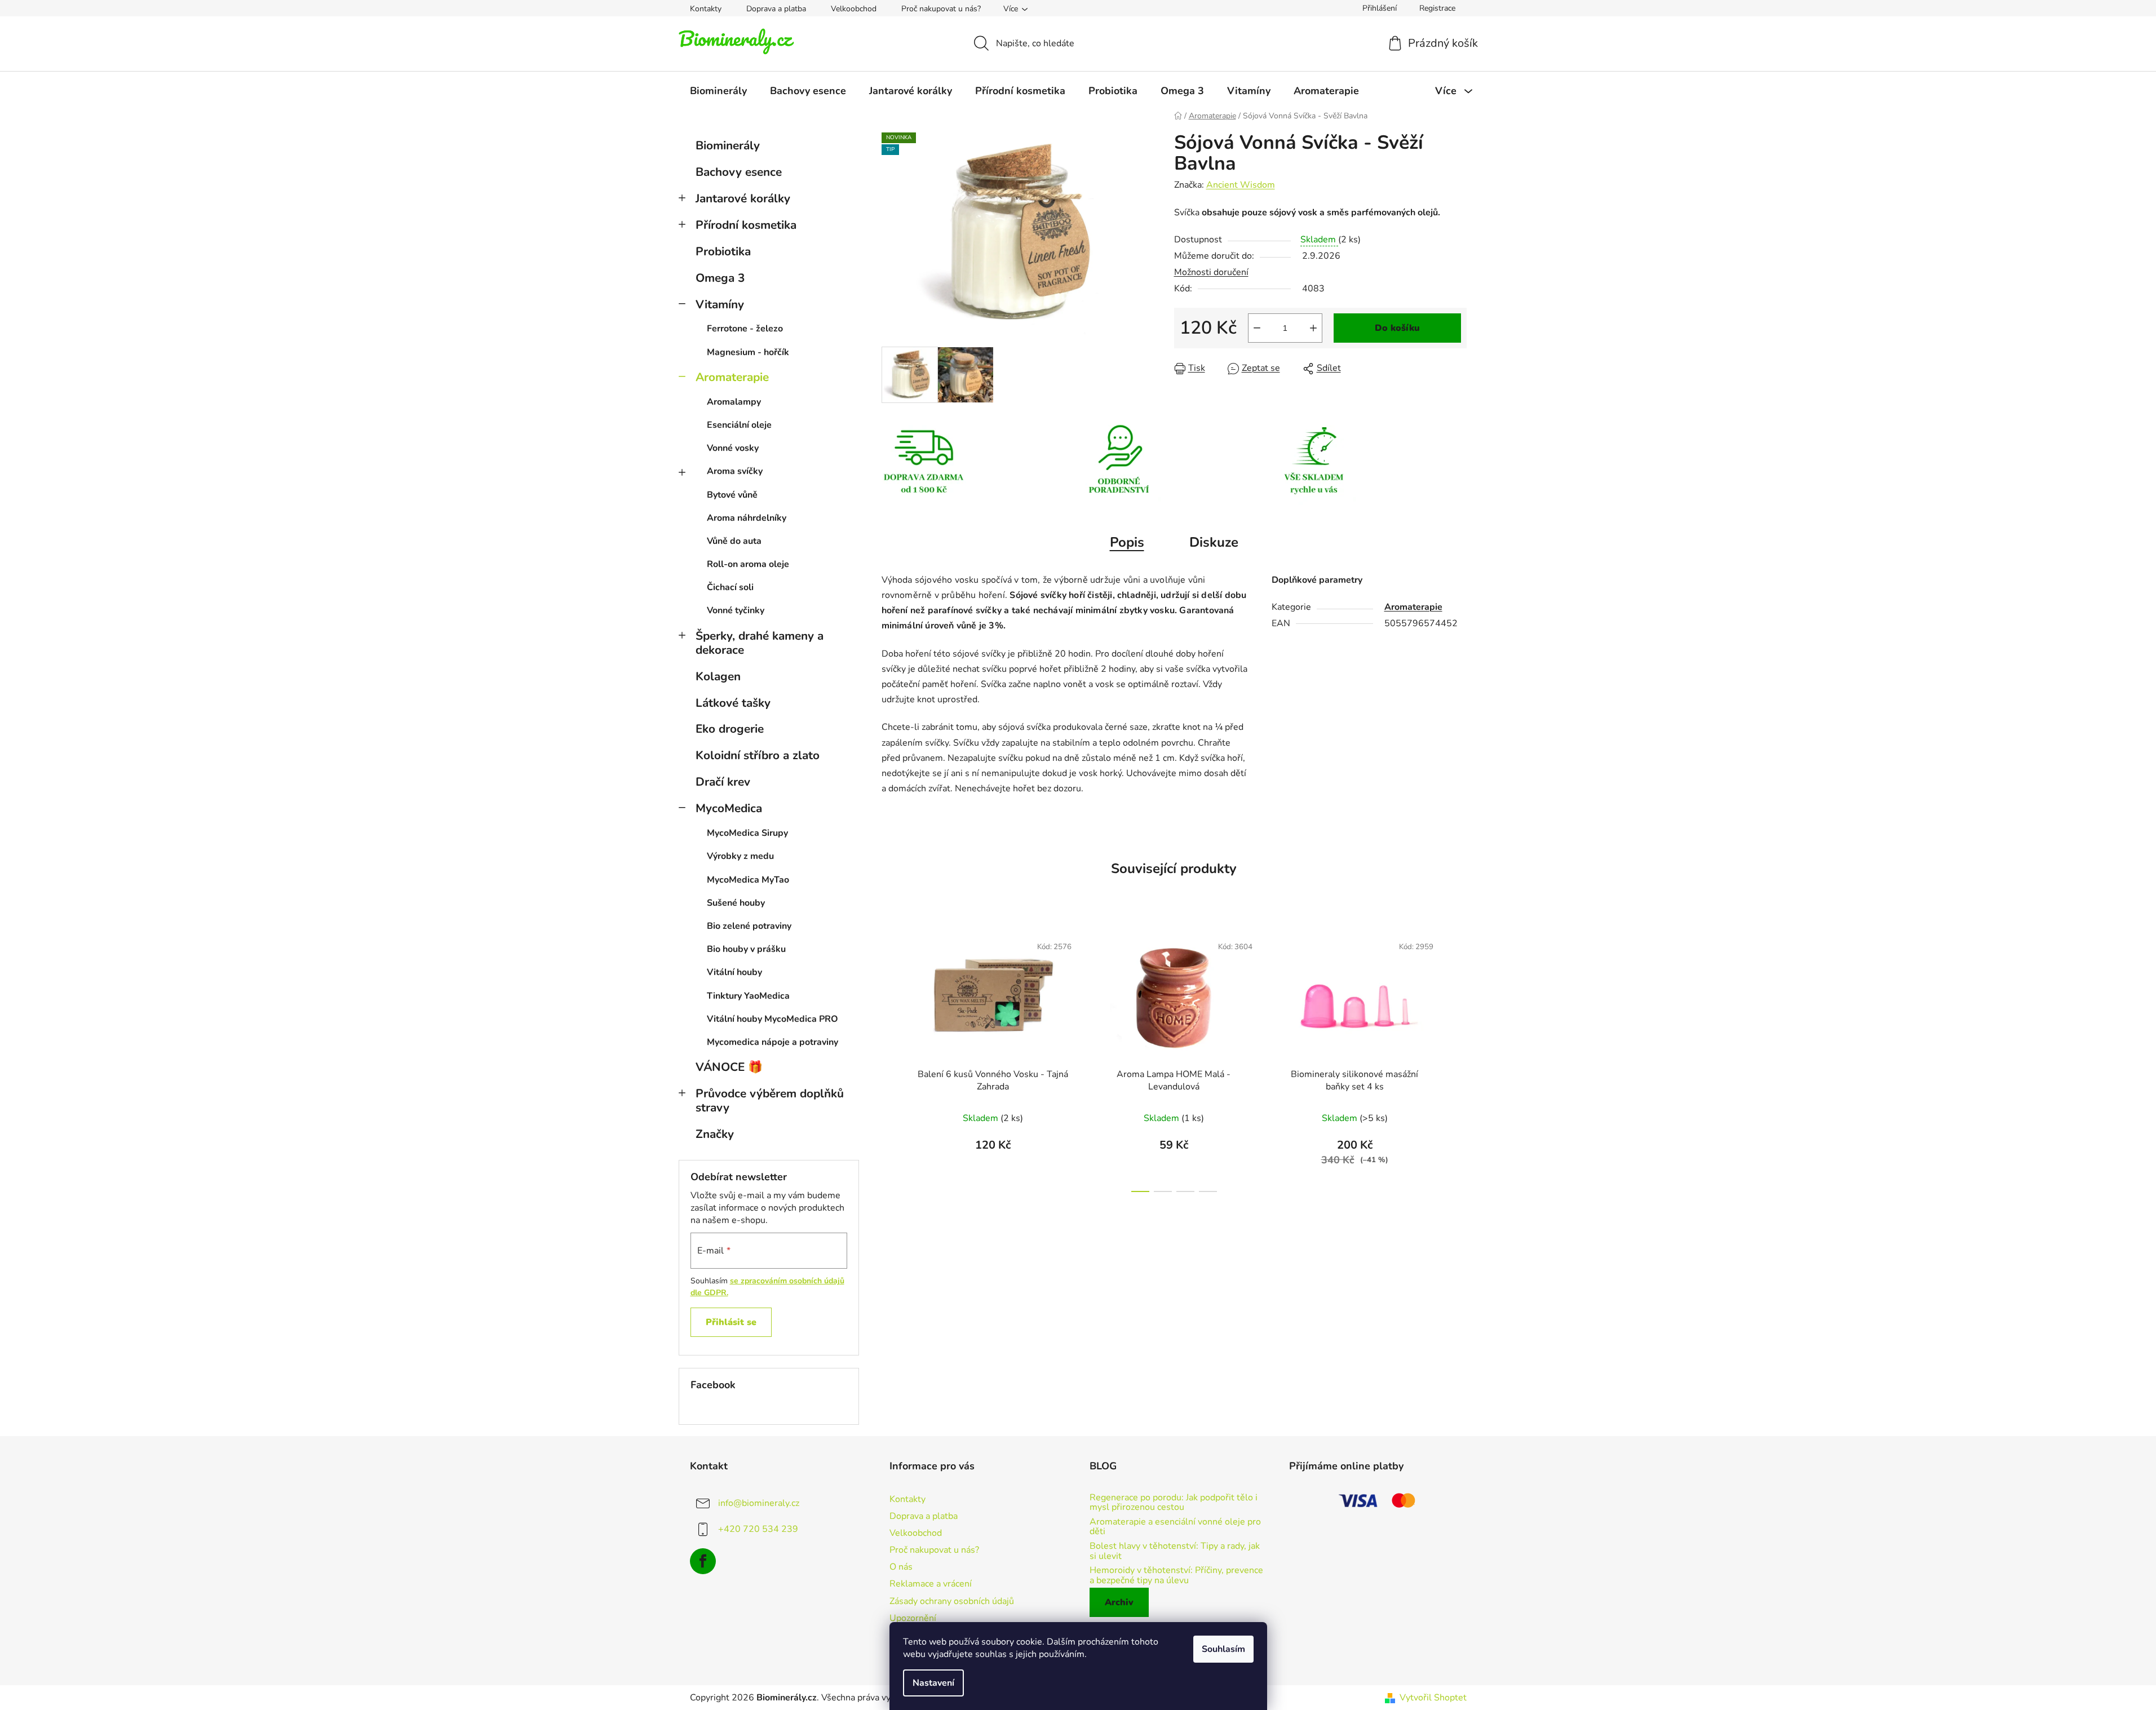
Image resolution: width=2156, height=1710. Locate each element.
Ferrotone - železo (745, 329)
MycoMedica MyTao (748, 880)
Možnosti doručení (1211, 272)
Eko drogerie (730, 729)
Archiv (1119, 1602)
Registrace (1437, 8)
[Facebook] (703, 1561)
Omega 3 (720, 278)
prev (891, 1060)
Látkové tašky (733, 703)
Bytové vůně (732, 495)
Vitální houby (734, 972)
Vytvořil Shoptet (1433, 1698)
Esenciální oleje (739, 425)
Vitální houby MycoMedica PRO (772, 1019)
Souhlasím (1223, 1649)
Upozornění (913, 1618)
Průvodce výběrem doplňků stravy (770, 1100)
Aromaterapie (732, 377)
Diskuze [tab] (1214, 542)
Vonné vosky (733, 448)
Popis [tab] (1127, 542)
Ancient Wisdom (1241, 185)
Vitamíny (720, 304)
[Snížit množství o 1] (1257, 328)
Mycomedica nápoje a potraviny (772, 1042)
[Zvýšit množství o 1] (1313, 328)
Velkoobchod (854, 9)
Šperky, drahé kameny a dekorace (760, 643)
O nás (901, 1567)
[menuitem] (718, 91)
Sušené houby (736, 903)
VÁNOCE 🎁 (729, 1067)
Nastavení (933, 1683)
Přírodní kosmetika (746, 225)
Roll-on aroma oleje (748, 564)
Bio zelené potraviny (749, 926)
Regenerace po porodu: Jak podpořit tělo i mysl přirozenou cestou (1174, 1503)
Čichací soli (730, 587)
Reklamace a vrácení (931, 1584)
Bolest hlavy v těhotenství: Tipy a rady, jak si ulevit (1175, 1551)
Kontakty (706, 9)
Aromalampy (734, 402)
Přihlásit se (731, 1322)
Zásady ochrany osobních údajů (952, 1601)
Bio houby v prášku (746, 949)
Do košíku (1397, 328)
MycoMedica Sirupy (747, 833)
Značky (715, 1134)
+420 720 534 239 (758, 1529)
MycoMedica (729, 808)
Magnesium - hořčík (748, 352)
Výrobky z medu (740, 856)
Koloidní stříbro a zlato (758, 755)
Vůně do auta (734, 541)
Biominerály (728, 145)
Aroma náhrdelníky (747, 518)
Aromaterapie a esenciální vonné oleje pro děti (1175, 1527)
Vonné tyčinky (736, 610)
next (1458, 1060)
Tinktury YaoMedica (748, 996)
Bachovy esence (739, 172)
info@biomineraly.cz (759, 1503)
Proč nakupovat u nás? (941, 9)
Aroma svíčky (735, 471)
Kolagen (718, 676)
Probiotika (723, 251)
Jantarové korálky (743, 198)
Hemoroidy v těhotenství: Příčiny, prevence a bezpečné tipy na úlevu (1176, 1576)
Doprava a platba (776, 9)
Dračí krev (723, 782)
